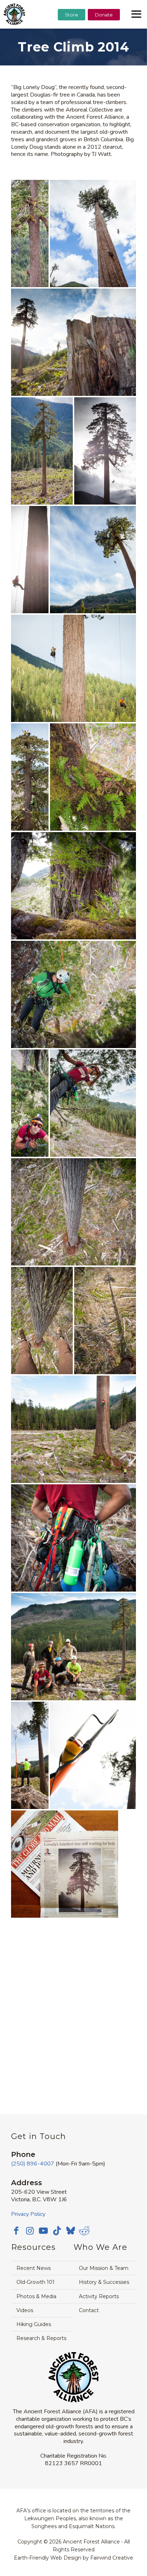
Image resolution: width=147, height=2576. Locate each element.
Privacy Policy (28, 2214)
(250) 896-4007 (33, 2164)
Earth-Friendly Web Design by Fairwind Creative (73, 2558)
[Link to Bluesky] (71, 2231)
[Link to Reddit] (84, 2231)
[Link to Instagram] (30, 2231)
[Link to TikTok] (57, 2231)
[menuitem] (72, 33)
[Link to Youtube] (44, 2231)
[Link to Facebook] (16, 2231)
